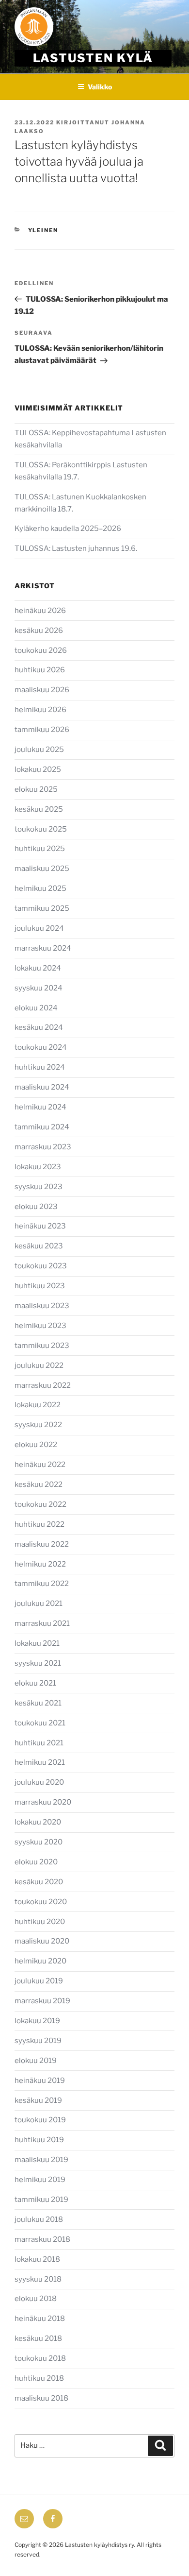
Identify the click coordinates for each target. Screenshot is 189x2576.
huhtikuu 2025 (40, 849)
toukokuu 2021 (40, 1723)
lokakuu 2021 (37, 1643)
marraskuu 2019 (42, 2001)
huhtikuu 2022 (39, 1524)
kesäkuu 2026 (39, 631)
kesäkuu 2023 (39, 1246)
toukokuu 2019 (40, 2120)
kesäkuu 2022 (39, 1484)
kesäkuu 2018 (38, 2338)
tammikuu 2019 (41, 2200)
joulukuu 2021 (39, 1604)
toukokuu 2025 (41, 829)
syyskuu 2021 (38, 1663)
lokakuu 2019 (37, 2021)
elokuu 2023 (36, 1207)
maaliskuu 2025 (42, 869)
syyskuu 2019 (38, 2041)
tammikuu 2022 (42, 1584)
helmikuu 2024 (40, 1107)
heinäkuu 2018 (40, 2319)
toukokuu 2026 (41, 650)
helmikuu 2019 (40, 2180)
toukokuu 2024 (41, 1047)
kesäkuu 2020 (39, 1882)
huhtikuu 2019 (39, 2140)
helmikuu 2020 (40, 1961)
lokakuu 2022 (38, 1405)
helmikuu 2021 (40, 1762)
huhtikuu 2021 (39, 1743)
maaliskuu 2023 (42, 1306)
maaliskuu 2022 (42, 1544)
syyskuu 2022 (38, 1425)
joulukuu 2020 (39, 1782)
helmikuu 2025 (40, 888)
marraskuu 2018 (42, 2239)
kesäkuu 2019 (38, 2100)
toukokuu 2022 (40, 1504)
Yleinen (43, 230)
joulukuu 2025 (39, 750)
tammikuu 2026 (42, 730)
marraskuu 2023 (43, 1147)
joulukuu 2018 (39, 2219)
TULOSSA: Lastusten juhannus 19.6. (76, 548)
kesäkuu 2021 (38, 1703)
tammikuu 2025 (42, 908)
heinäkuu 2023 (40, 1226)
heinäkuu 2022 (40, 1465)
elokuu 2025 (36, 789)
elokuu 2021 (35, 1683)
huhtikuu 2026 (40, 670)
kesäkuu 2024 (39, 1027)
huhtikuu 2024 (40, 1067)
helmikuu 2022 (40, 1564)
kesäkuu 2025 (39, 809)
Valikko (100, 87)
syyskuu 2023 (39, 1187)
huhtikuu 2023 (40, 1286)
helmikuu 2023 (40, 1326)
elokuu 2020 (36, 1862)
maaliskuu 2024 (42, 1087)
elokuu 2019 (36, 2061)
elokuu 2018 (36, 2299)
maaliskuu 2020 (42, 1941)
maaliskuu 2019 (41, 2160)
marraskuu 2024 (43, 948)
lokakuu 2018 (37, 2259)
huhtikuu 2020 (40, 1922)
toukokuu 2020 (41, 1902)
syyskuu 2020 (39, 1842)
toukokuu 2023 (41, 1266)
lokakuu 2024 (38, 968)
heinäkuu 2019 (40, 2081)
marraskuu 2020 (43, 1802)
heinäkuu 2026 (40, 611)
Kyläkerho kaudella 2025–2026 (69, 529)
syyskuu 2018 (38, 2279)
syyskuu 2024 (39, 988)
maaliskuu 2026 (42, 690)
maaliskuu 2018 (41, 2398)
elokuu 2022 (36, 1445)
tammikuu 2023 (42, 1346)
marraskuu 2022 (43, 1385)
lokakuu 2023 (38, 1167)
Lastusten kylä (93, 58)
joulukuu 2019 (39, 1981)
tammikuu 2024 (42, 1127)
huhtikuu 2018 (39, 2378)
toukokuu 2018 (40, 2358)
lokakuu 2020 (38, 1822)
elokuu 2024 (36, 1008)
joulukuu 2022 (39, 1365)
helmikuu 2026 (40, 710)
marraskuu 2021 (42, 1623)
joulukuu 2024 (39, 928)
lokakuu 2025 (38, 769)
